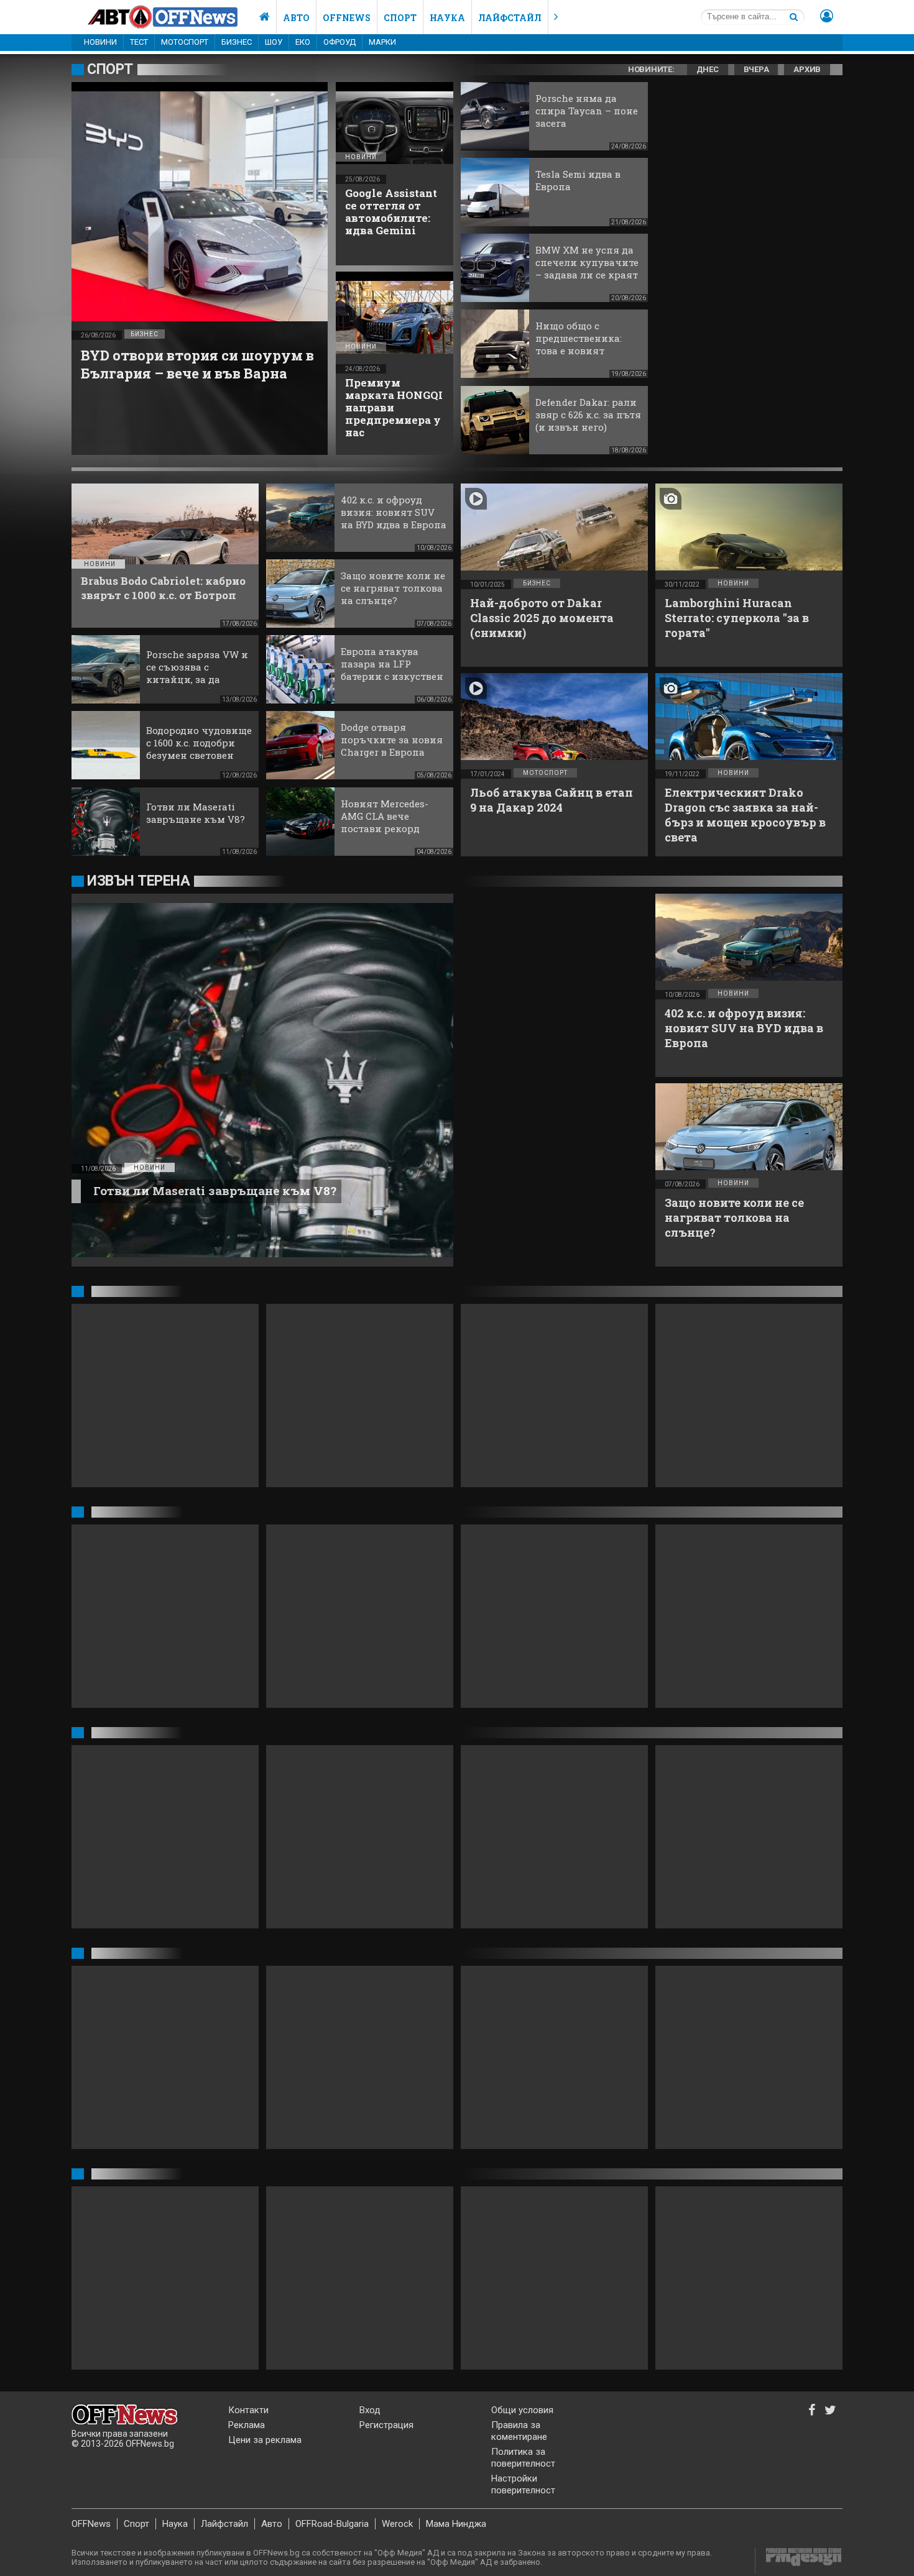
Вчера (756, 69)
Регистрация (386, 2425)
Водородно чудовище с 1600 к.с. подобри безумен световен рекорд (199, 749)
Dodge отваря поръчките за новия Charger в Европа (392, 740)
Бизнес (237, 42)
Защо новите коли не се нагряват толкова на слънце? (393, 588)
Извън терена (138, 881)
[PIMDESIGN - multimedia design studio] (799, 2561)
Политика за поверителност (523, 2458)
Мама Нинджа (456, 2524)
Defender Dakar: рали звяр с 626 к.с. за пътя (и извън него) (588, 415)
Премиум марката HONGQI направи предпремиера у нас (394, 407)
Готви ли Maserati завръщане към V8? (196, 813)
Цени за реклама (265, 2440)
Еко (303, 42)
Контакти (248, 2410)
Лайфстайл (510, 18)
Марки (382, 42)
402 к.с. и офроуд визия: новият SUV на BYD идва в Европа (394, 512)
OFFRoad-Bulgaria (332, 2524)
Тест (139, 42)
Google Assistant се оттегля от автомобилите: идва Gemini (391, 212)
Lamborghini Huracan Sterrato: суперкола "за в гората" (737, 618)
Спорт (400, 18)
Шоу (274, 42)
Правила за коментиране (519, 2431)
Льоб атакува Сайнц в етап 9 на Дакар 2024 (552, 800)
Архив (807, 69)
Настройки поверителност (523, 2484)
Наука (447, 18)
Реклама (247, 2425)
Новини (100, 42)
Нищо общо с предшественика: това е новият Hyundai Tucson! (579, 344)
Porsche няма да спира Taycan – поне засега (587, 111)
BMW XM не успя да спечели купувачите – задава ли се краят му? (587, 268)
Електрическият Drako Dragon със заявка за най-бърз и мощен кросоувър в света (745, 815)
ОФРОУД (339, 42)
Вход (370, 2410)
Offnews (347, 18)
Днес (708, 69)
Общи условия (522, 2410)
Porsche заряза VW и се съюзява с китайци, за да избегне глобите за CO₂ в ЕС (197, 679)
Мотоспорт (185, 42)
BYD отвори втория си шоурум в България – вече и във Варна (197, 364)
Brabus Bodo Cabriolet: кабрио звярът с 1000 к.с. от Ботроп (163, 588)
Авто (296, 18)
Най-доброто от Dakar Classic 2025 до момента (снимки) (542, 618)
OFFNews (91, 2524)
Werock (397, 2524)
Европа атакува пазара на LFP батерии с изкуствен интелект (392, 670)
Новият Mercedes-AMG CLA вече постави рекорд (385, 816)
